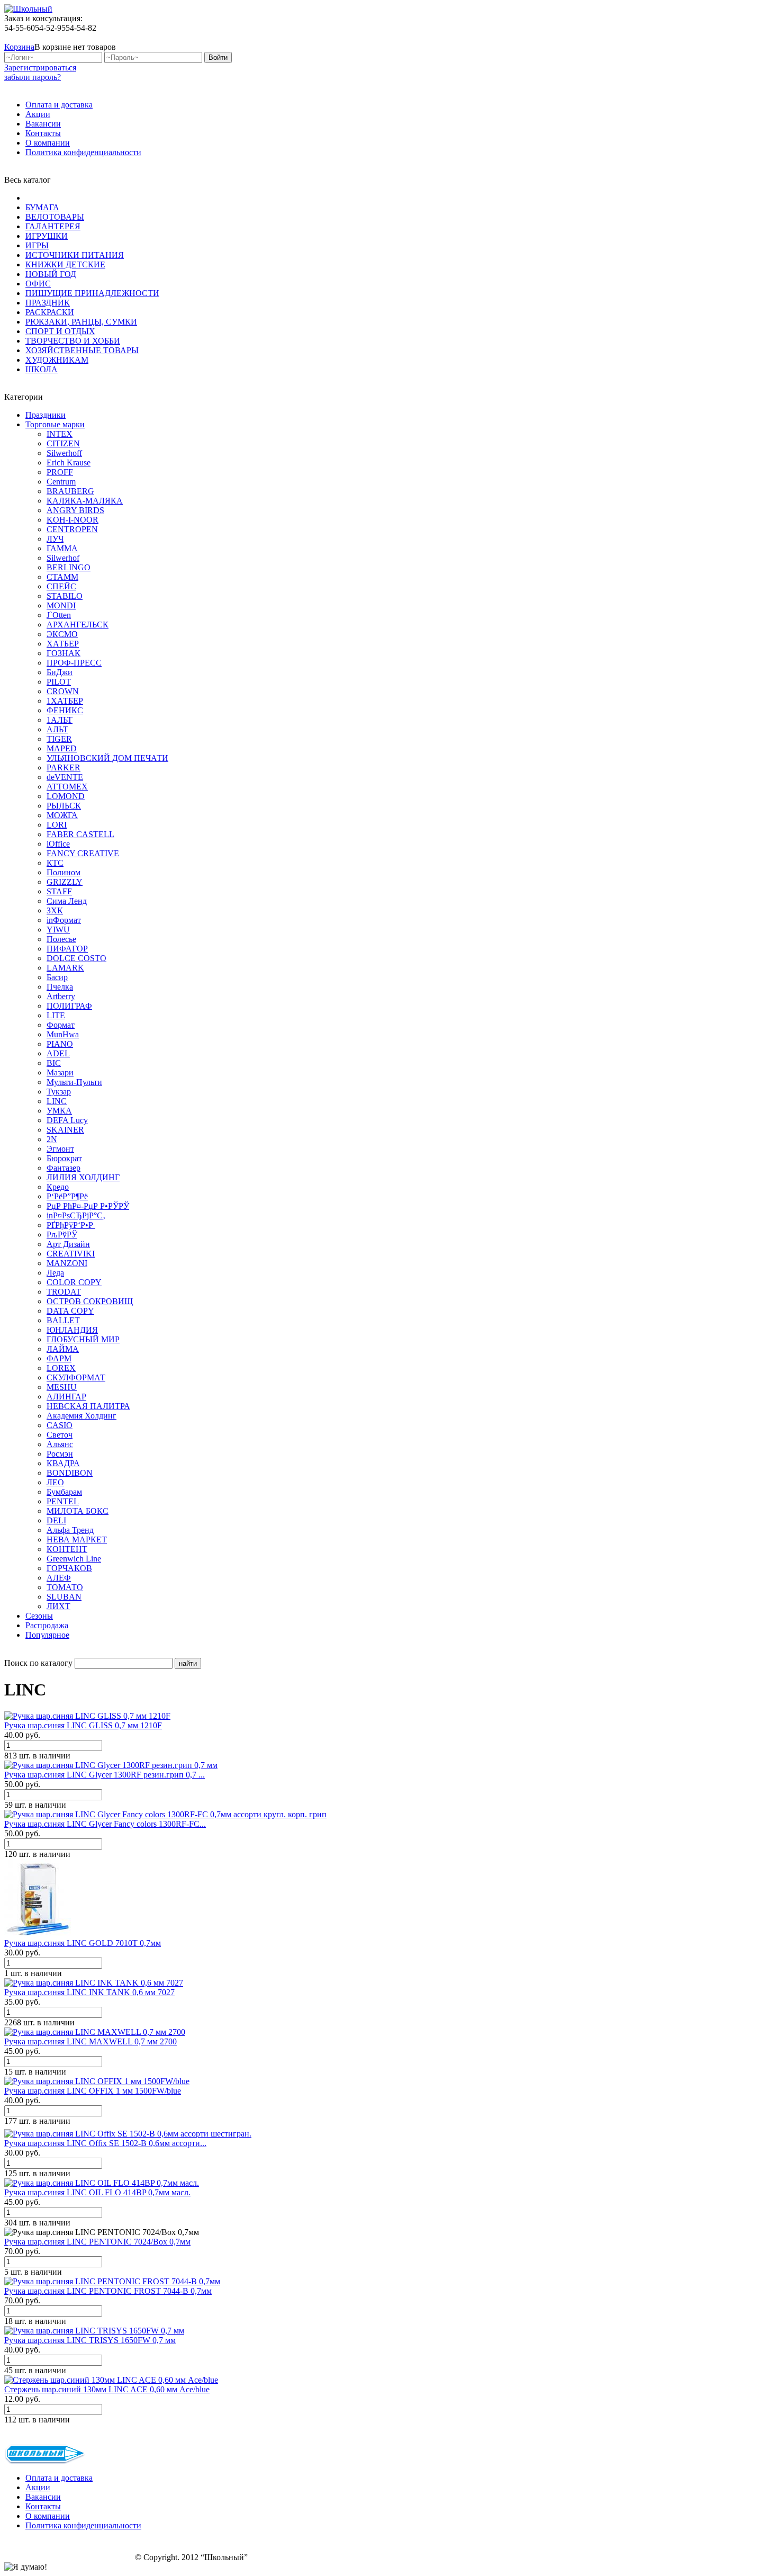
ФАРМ (59, 1358)
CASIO (60, 1425)
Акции (38, 114)
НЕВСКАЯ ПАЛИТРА (88, 1406)
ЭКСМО (62, 634)
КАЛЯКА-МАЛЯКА (85, 501)
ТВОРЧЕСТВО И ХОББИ (73, 341)
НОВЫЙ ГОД (51, 274)
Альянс (60, 1444)
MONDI (61, 605)
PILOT (59, 682)
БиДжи (60, 672)
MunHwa (63, 1034)
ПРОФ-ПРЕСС (74, 663)
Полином (64, 872)
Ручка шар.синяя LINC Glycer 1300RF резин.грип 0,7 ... (105, 1775)
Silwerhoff (64, 453)
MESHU (62, 1387)
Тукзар (59, 1092)
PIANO (60, 1044)
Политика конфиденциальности (83, 152)
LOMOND (66, 796)
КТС (55, 863)
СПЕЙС (61, 586)
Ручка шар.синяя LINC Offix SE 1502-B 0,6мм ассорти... (105, 2143)
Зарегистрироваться (40, 68)
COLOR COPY (74, 1282)
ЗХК (55, 910)
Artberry (61, 996)
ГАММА (62, 548)
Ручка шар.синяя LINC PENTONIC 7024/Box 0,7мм (97, 2242)
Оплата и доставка (59, 105)
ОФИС (38, 284)
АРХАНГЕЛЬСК (78, 625)
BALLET (63, 1320)
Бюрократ (64, 1158)
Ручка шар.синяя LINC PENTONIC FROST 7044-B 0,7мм (108, 2291)
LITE (56, 1015)
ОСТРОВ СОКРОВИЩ (90, 1301)
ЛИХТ (58, 1606)
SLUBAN (64, 1597)
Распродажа (47, 1625)
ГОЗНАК (64, 653)
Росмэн (60, 1454)
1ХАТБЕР (65, 701)
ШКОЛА (42, 369)
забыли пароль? (33, 77)
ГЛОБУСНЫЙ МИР (83, 1339)
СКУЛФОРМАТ (76, 1377)
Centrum (61, 482)
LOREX (61, 1368)
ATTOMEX (67, 787)
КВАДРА (63, 1463)
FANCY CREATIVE (83, 853)
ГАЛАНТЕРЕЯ (53, 226)
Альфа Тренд (70, 1530)
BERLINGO (69, 567)
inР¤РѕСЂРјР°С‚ (76, 1215)
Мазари (60, 1072)
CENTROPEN (72, 529)
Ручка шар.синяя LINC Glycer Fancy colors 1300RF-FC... (105, 1824)
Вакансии (43, 124)
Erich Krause (69, 463)
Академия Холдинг (82, 1416)
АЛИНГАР (66, 1397)
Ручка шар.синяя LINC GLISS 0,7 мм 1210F (83, 1725)
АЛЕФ (59, 1578)
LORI (57, 825)
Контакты (43, 133)
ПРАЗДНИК (48, 303)
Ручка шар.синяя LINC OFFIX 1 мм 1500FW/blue (93, 2091)
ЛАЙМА (63, 1349)
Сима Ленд (67, 901)
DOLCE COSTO (76, 958)
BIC (54, 1063)
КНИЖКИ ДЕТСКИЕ (65, 264)
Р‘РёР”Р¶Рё (67, 1196)
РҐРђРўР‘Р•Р (71, 1225)
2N (52, 1139)
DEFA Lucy (67, 1120)
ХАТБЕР (63, 644)
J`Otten (59, 615)
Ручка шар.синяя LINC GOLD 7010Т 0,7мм (83, 1943)
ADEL (58, 1053)
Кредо (58, 1187)
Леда (55, 1273)
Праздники (46, 415)
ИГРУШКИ (47, 236)
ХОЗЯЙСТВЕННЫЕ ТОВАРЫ (82, 350)
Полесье (61, 939)
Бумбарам (64, 1492)
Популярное (47, 1635)
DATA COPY (70, 1311)
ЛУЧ (55, 539)
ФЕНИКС (65, 710)
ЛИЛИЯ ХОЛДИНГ (83, 1177)
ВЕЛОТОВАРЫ (55, 217)
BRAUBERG (70, 491)
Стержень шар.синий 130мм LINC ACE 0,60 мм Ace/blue (107, 2389)
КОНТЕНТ (67, 1549)
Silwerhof (63, 558)
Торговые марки (55, 424)
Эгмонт (60, 1149)
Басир (57, 977)
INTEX (60, 434)
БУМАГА (42, 207)
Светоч (60, 1435)
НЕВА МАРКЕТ (77, 1540)
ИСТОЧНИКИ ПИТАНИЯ (75, 255)
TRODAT (64, 1292)
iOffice (58, 844)
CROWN (63, 691)
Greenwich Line (74, 1559)
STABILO (65, 596)
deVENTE (65, 777)
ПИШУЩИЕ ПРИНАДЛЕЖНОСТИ (92, 293)
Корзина (19, 47)
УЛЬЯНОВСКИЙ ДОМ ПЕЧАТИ (107, 758)
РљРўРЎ (62, 1235)
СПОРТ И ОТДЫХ (60, 331)
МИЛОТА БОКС (78, 1511)
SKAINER (65, 1130)
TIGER (59, 739)
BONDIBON (70, 1473)
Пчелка (60, 987)
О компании (48, 143)
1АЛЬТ (60, 720)
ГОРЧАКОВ (69, 1568)
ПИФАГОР (67, 949)
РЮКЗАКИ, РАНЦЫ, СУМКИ (81, 322)
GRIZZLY (65, 882)
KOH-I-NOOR (73, 520)
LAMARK (65, 968)
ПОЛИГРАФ (69, 1006)
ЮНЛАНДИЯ (72, 1330)
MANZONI (67, 1263)
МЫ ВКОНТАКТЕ (721, 37)
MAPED (62, 748)
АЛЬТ (57, 729)
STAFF (59, 891)
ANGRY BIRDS (75, 510)
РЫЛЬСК (64, 806)
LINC (57, 1101)
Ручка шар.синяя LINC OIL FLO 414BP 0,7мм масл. (97, 2192)
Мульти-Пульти (74, 1082)
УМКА (59, 1111)
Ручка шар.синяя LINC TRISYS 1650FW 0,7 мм (90, 2340)
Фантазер (64, 1168)
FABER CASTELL (80, 834)
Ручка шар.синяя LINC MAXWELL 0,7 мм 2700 (91, 2041)
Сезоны (39, 1616)
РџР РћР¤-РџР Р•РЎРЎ (88, 1206)
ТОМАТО (65, 1587)
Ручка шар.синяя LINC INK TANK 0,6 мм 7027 (89, 1992)
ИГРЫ (37, 245)
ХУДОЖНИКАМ (57, 360)
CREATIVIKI (71, 1254)
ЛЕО (55, 1482)
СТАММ (62, 577)
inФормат (64, 920)
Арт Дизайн (68, 1244)
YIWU (58, 930)
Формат (61, 1025)
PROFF (60, 472)
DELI (56, 1520)
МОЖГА (62, 815)
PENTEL (63, 1501)
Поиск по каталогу (38, 1663)
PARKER (64, 768)
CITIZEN (63, 443)
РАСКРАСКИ (50, 312)
